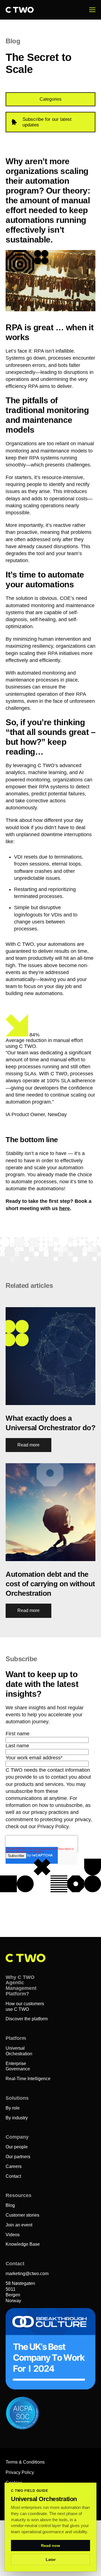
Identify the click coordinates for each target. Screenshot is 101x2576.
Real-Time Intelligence (28, 2079)
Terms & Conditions (25, 2462)
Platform (16, 2038)
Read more (28, 1445)
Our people (17, 2147)
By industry (17, 2118)
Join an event (19, 2225)
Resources (19, 2195)
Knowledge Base (23, 2244)
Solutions (17, 2098)
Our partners (18, 2157)
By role (13, 2108)
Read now (50, 2546)
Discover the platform (27, 2019)
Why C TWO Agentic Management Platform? (21, 1985)
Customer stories (22, 2215)
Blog (10, 2205)
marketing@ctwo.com (27, 2274)
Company (17, 2137)
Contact (13, 2176)
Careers (14, 2166)
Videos (13, 2235)
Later (51, 2559)
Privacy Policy (20, 2472)
